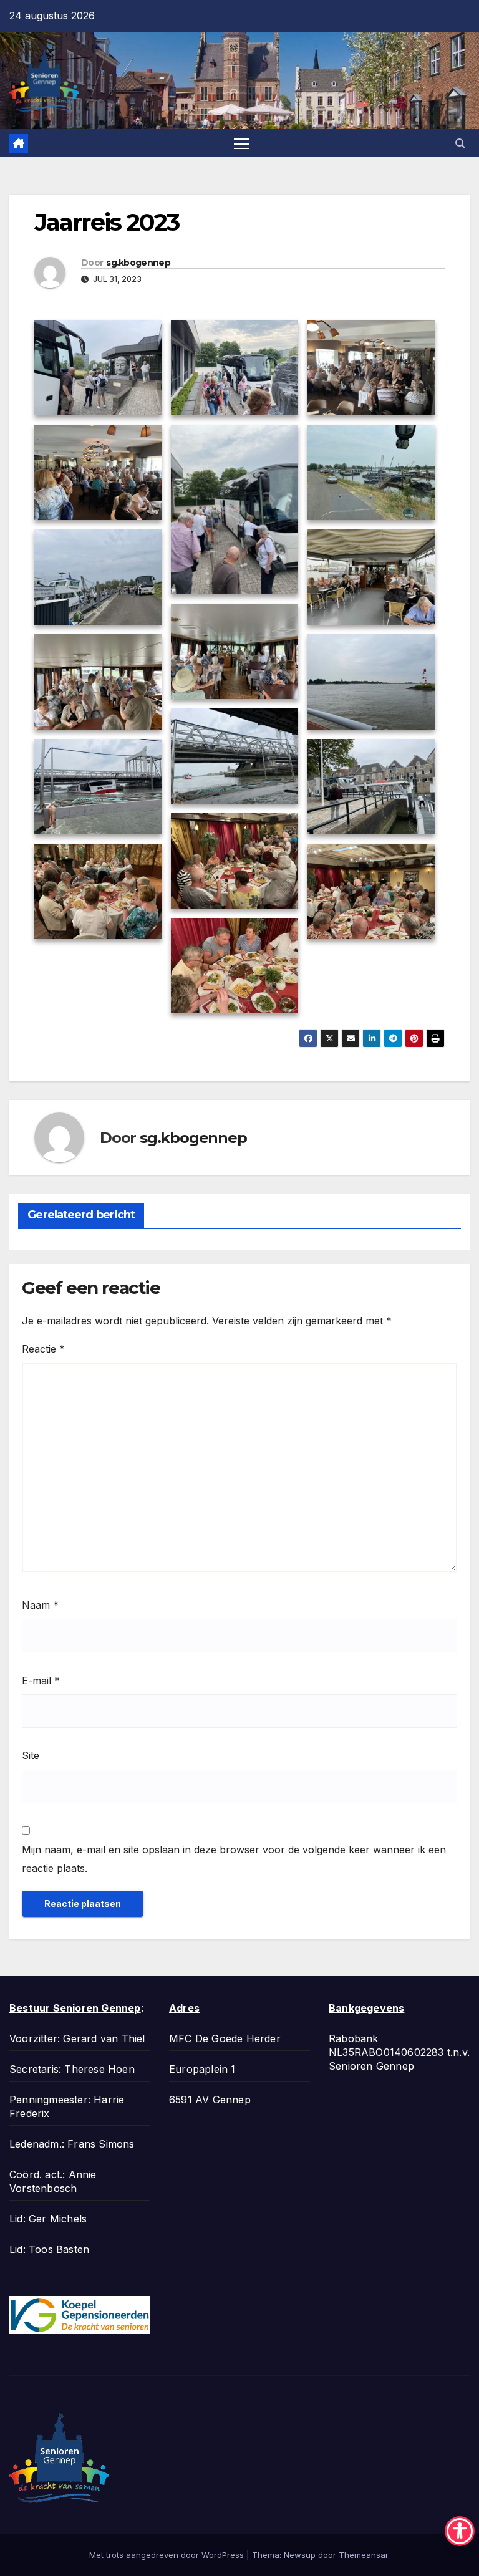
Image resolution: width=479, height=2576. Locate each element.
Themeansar (363, 2555)
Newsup (300, 2555)
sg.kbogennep (138, 263)
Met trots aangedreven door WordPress (168, 2555)
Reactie (43, 1349)
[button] (460, 143)
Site (31, 1755)
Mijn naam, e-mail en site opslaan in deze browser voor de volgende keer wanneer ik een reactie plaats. (234, 1859)
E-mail (41, 1681)
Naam (40, 1605)
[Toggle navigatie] (242, 143)
